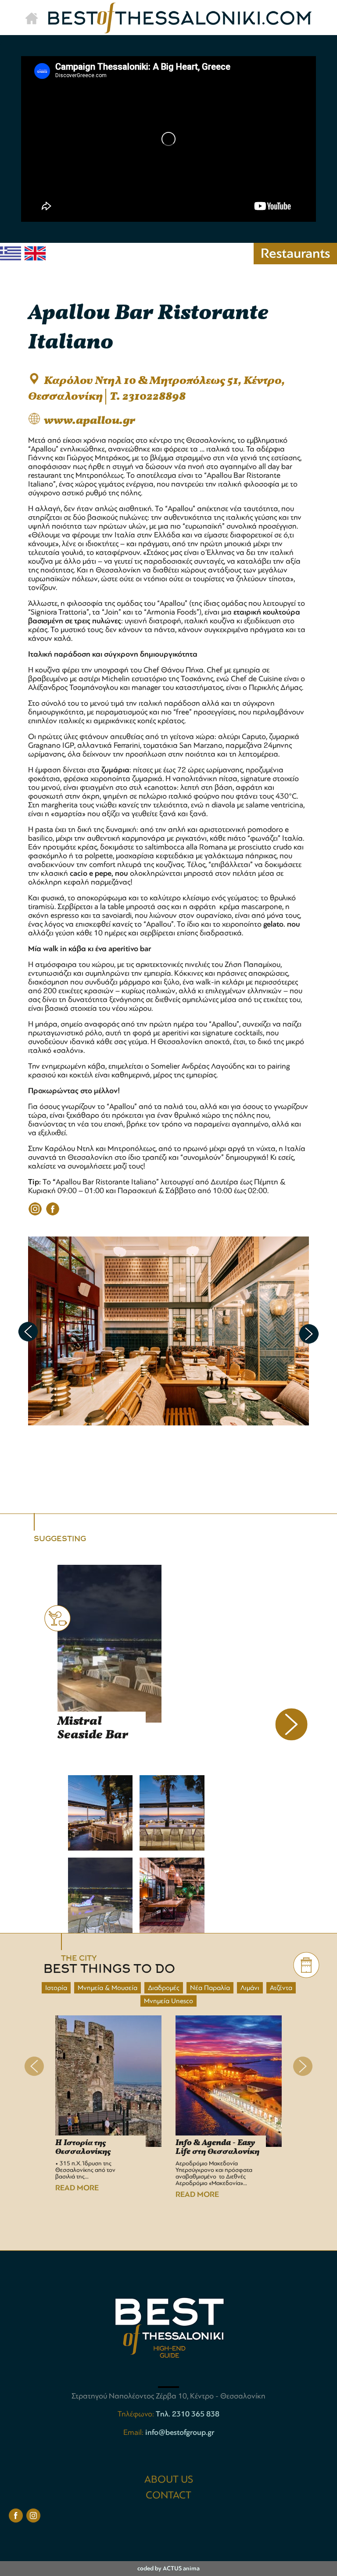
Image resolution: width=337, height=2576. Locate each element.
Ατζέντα (281, 1988)
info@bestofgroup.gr (180, 2432)
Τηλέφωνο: (137, 2414)
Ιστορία (56, 1988)
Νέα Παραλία (210, 1988)
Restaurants (295, 253)
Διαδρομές (164, 1988)
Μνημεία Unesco (168, 2001)
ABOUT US (169, 2479)
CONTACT (168, 2495)
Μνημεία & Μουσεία (108, 1988)
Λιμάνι (250, 1988)
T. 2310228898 (148, 397)
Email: (134, 2432)
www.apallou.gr (90, 421)
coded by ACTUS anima (168, 2568)
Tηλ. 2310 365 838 (188, 2414)
